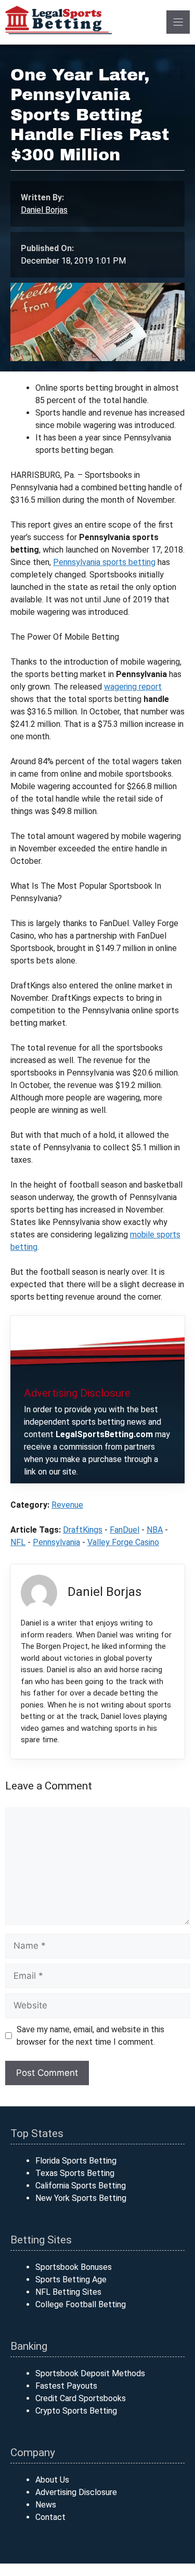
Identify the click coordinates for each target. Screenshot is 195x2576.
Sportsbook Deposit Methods (90, 2373)
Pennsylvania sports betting (104, 562)
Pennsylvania (56, 1542)
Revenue (67, 1505)
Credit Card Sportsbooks (81, 2398)
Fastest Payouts (66, 2386)
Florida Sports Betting (76, 2161)
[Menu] (178, 22)
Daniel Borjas (44, 210)
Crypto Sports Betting (76, 2411)
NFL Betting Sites (68, 2292)
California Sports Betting (81, 2186)
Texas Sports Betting (75, 2173)
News (46, 2505)
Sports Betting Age (71, 2279)
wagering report (133, 687)
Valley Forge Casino (123, 1542)
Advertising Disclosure (76, 2492)
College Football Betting (81, 2304)
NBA (155, 1530)
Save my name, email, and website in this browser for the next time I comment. (90, 2036)
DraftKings (83, 1530)
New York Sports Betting (81, 2198)
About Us (52, 2480)
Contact (50, 2517)
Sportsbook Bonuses (74, 2267)
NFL (18, 1542)
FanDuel (125, 1530)
